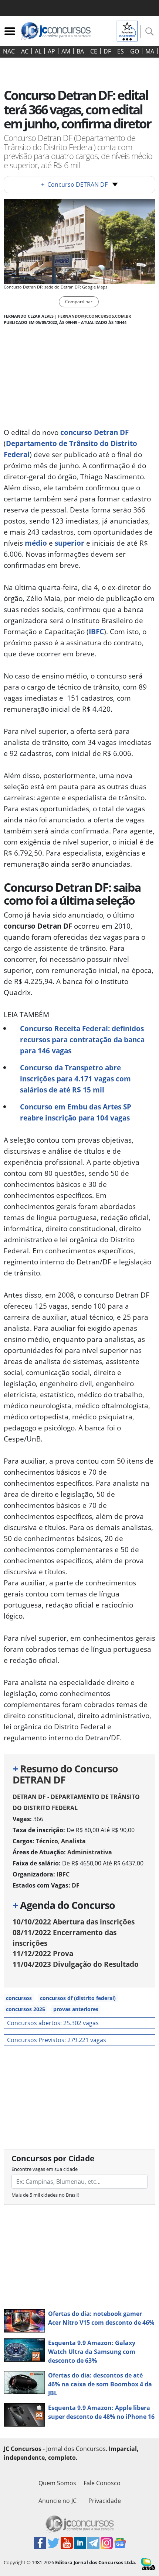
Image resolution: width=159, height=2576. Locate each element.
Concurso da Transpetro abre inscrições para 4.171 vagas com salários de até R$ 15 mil (75, 1079)
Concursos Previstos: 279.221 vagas (57, 2040)
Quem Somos (57, 2483)
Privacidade (105, 2501)
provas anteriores (76, 2009)
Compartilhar (79, 302)
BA (80, 51)
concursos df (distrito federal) (78, 1998)
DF (107, 51)
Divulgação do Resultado (76, 1964)
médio (36, 543)
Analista (73, 1841)
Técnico (47, 1841)
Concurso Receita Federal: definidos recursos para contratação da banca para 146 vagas (82, 1040)
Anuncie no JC (57, 2501)
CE (94, 51)
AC (25, 51)
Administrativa (90, 1852)
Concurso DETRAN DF (74, 184)
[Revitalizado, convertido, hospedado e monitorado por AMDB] (148, 2563)
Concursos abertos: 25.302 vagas (53, 2023)
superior (70, 543)
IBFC (96, 631)
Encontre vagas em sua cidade (45, 2169)
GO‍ (135, 51)
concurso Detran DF (94, 432)
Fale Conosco (102, 2483)
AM (66, 51)
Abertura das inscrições (74, 1922)
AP (51, 51)
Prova (43, 1953)
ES (121, 51)
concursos (19, 1998)
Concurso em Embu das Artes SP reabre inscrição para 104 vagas (76, 1112)
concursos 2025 (26, 2009)
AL (38, 51)
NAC (9, 51)
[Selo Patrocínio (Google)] (127, 30)
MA (150, 51)
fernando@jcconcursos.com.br (94, 316)
